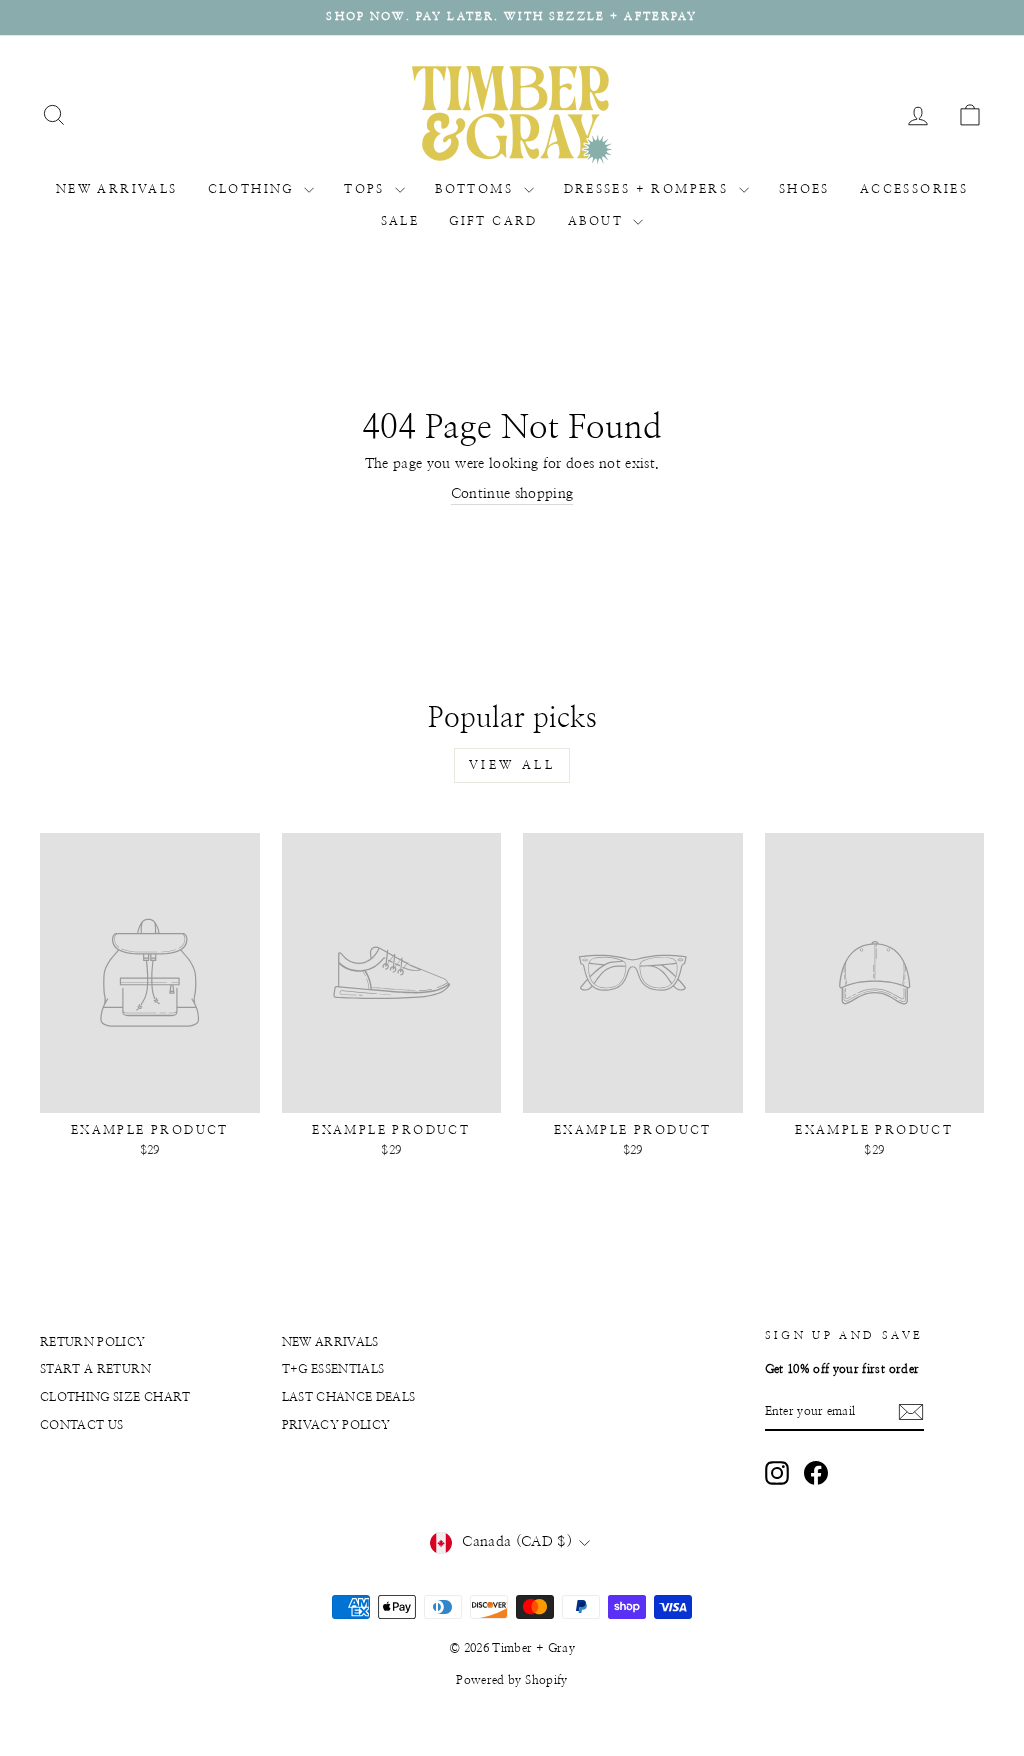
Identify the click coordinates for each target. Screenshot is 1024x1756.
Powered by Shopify (511, 1680)
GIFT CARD (493, 221)
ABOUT (598, 221)
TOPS (367, 189)
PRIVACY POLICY (336, 1425)
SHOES (804, 189)
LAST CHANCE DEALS (349, 1397)
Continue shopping (512, 494)
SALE (400, 221)
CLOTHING (254, 189)
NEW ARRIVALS (117, 189)
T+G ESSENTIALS (333, 1369)
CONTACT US (82, 1425)
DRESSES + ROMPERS (649, 189)
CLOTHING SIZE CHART (115, 1397)
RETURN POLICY (93, 1342)
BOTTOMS (476, 189)
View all (512, 765)
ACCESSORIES (914, 189)
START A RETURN (95, 1369)
